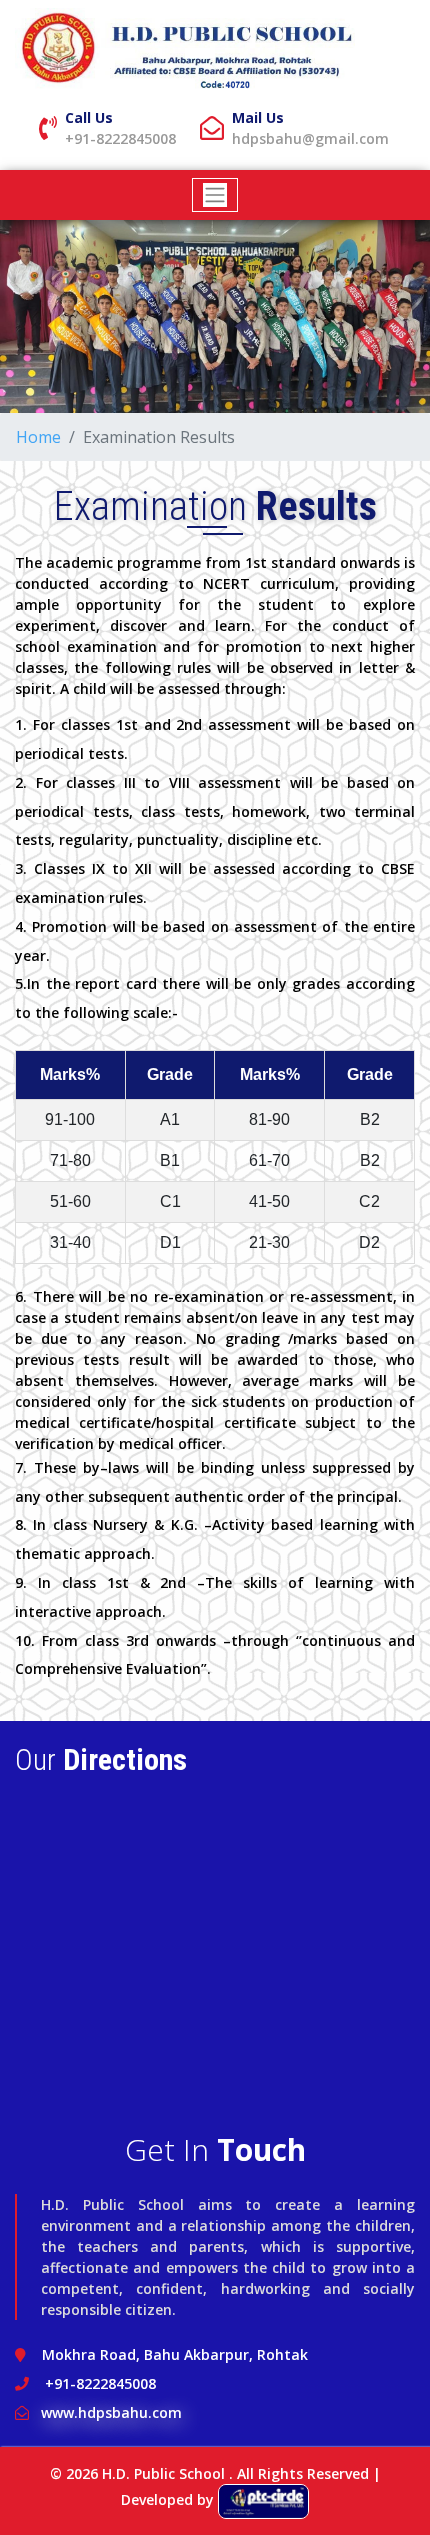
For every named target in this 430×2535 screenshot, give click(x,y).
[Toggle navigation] (215, 195)
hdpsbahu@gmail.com (310, 138)
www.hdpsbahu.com (111, 2412)
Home (38, 437)
